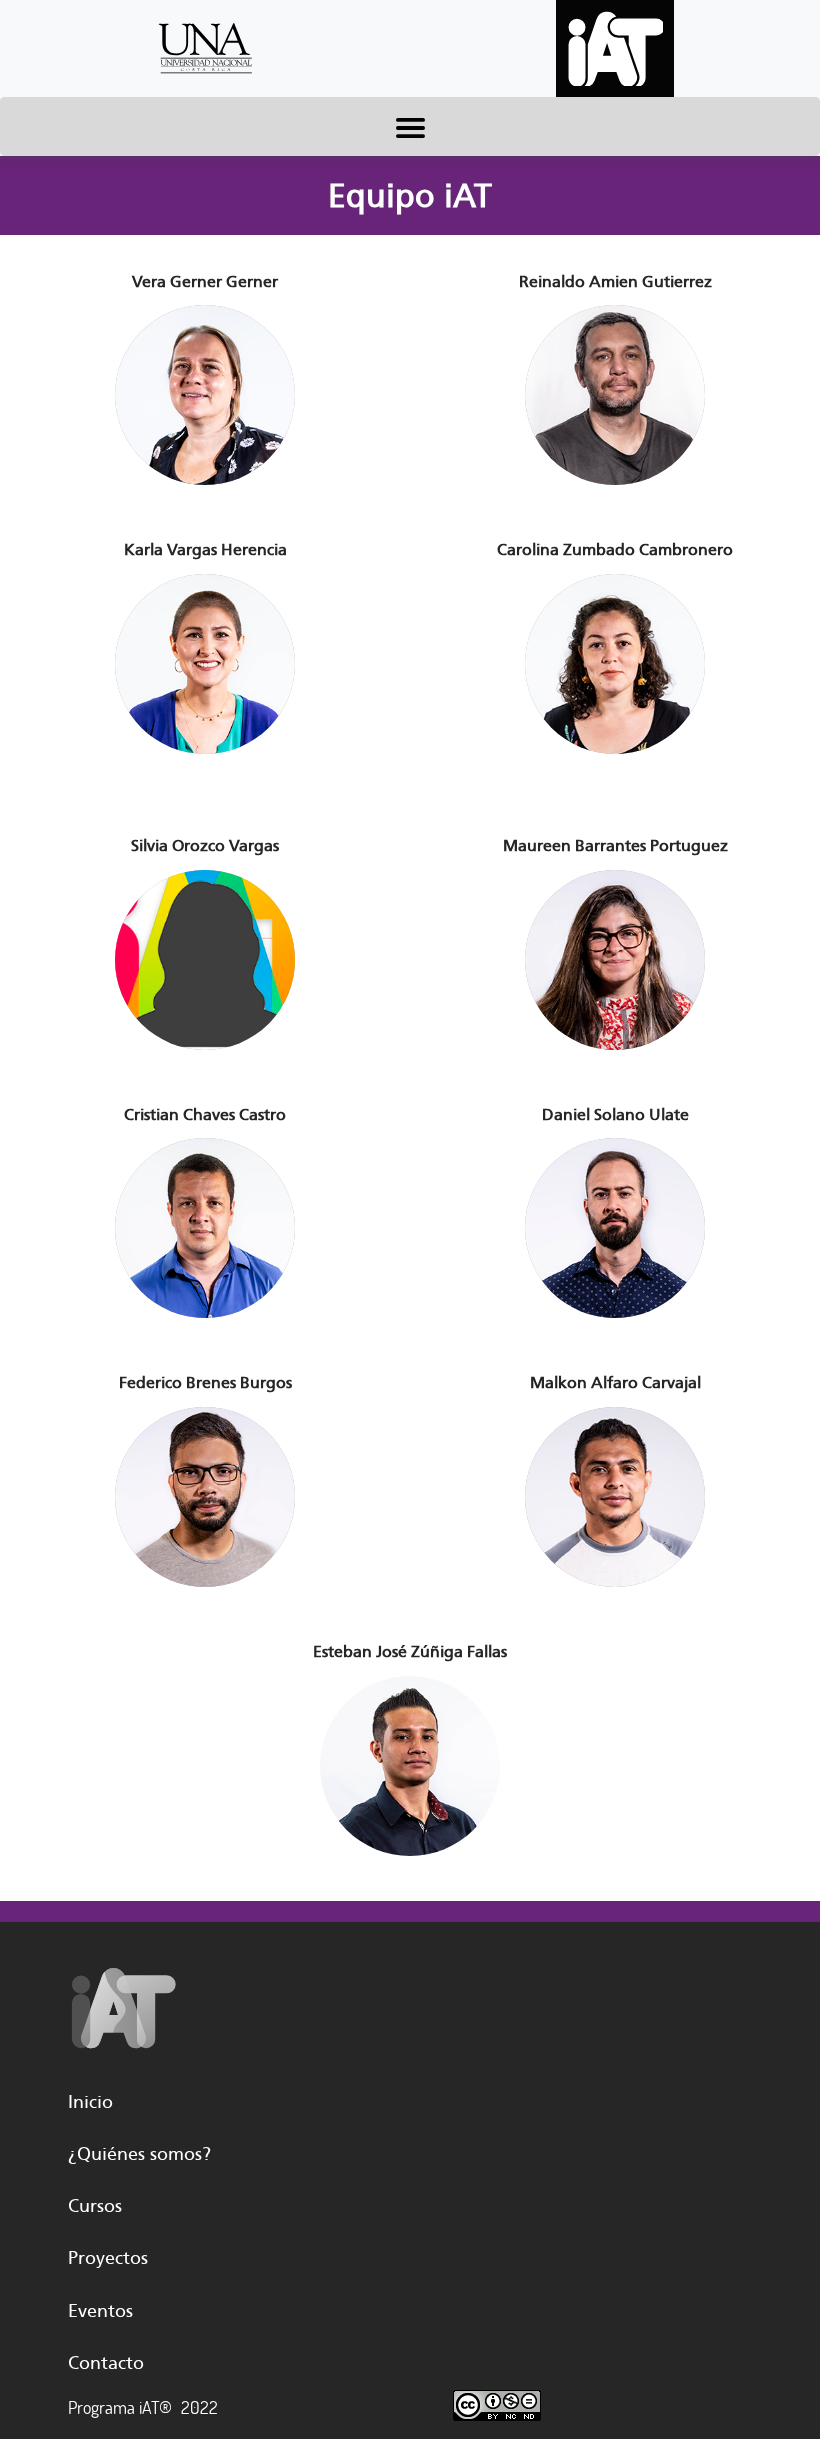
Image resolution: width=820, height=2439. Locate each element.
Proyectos (108, 2258)
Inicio (90, 2102)
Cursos (95, 2206)
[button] (205, 396)
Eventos (100, 2311)
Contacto (106, 2363)
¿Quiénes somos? (139, 2154)
